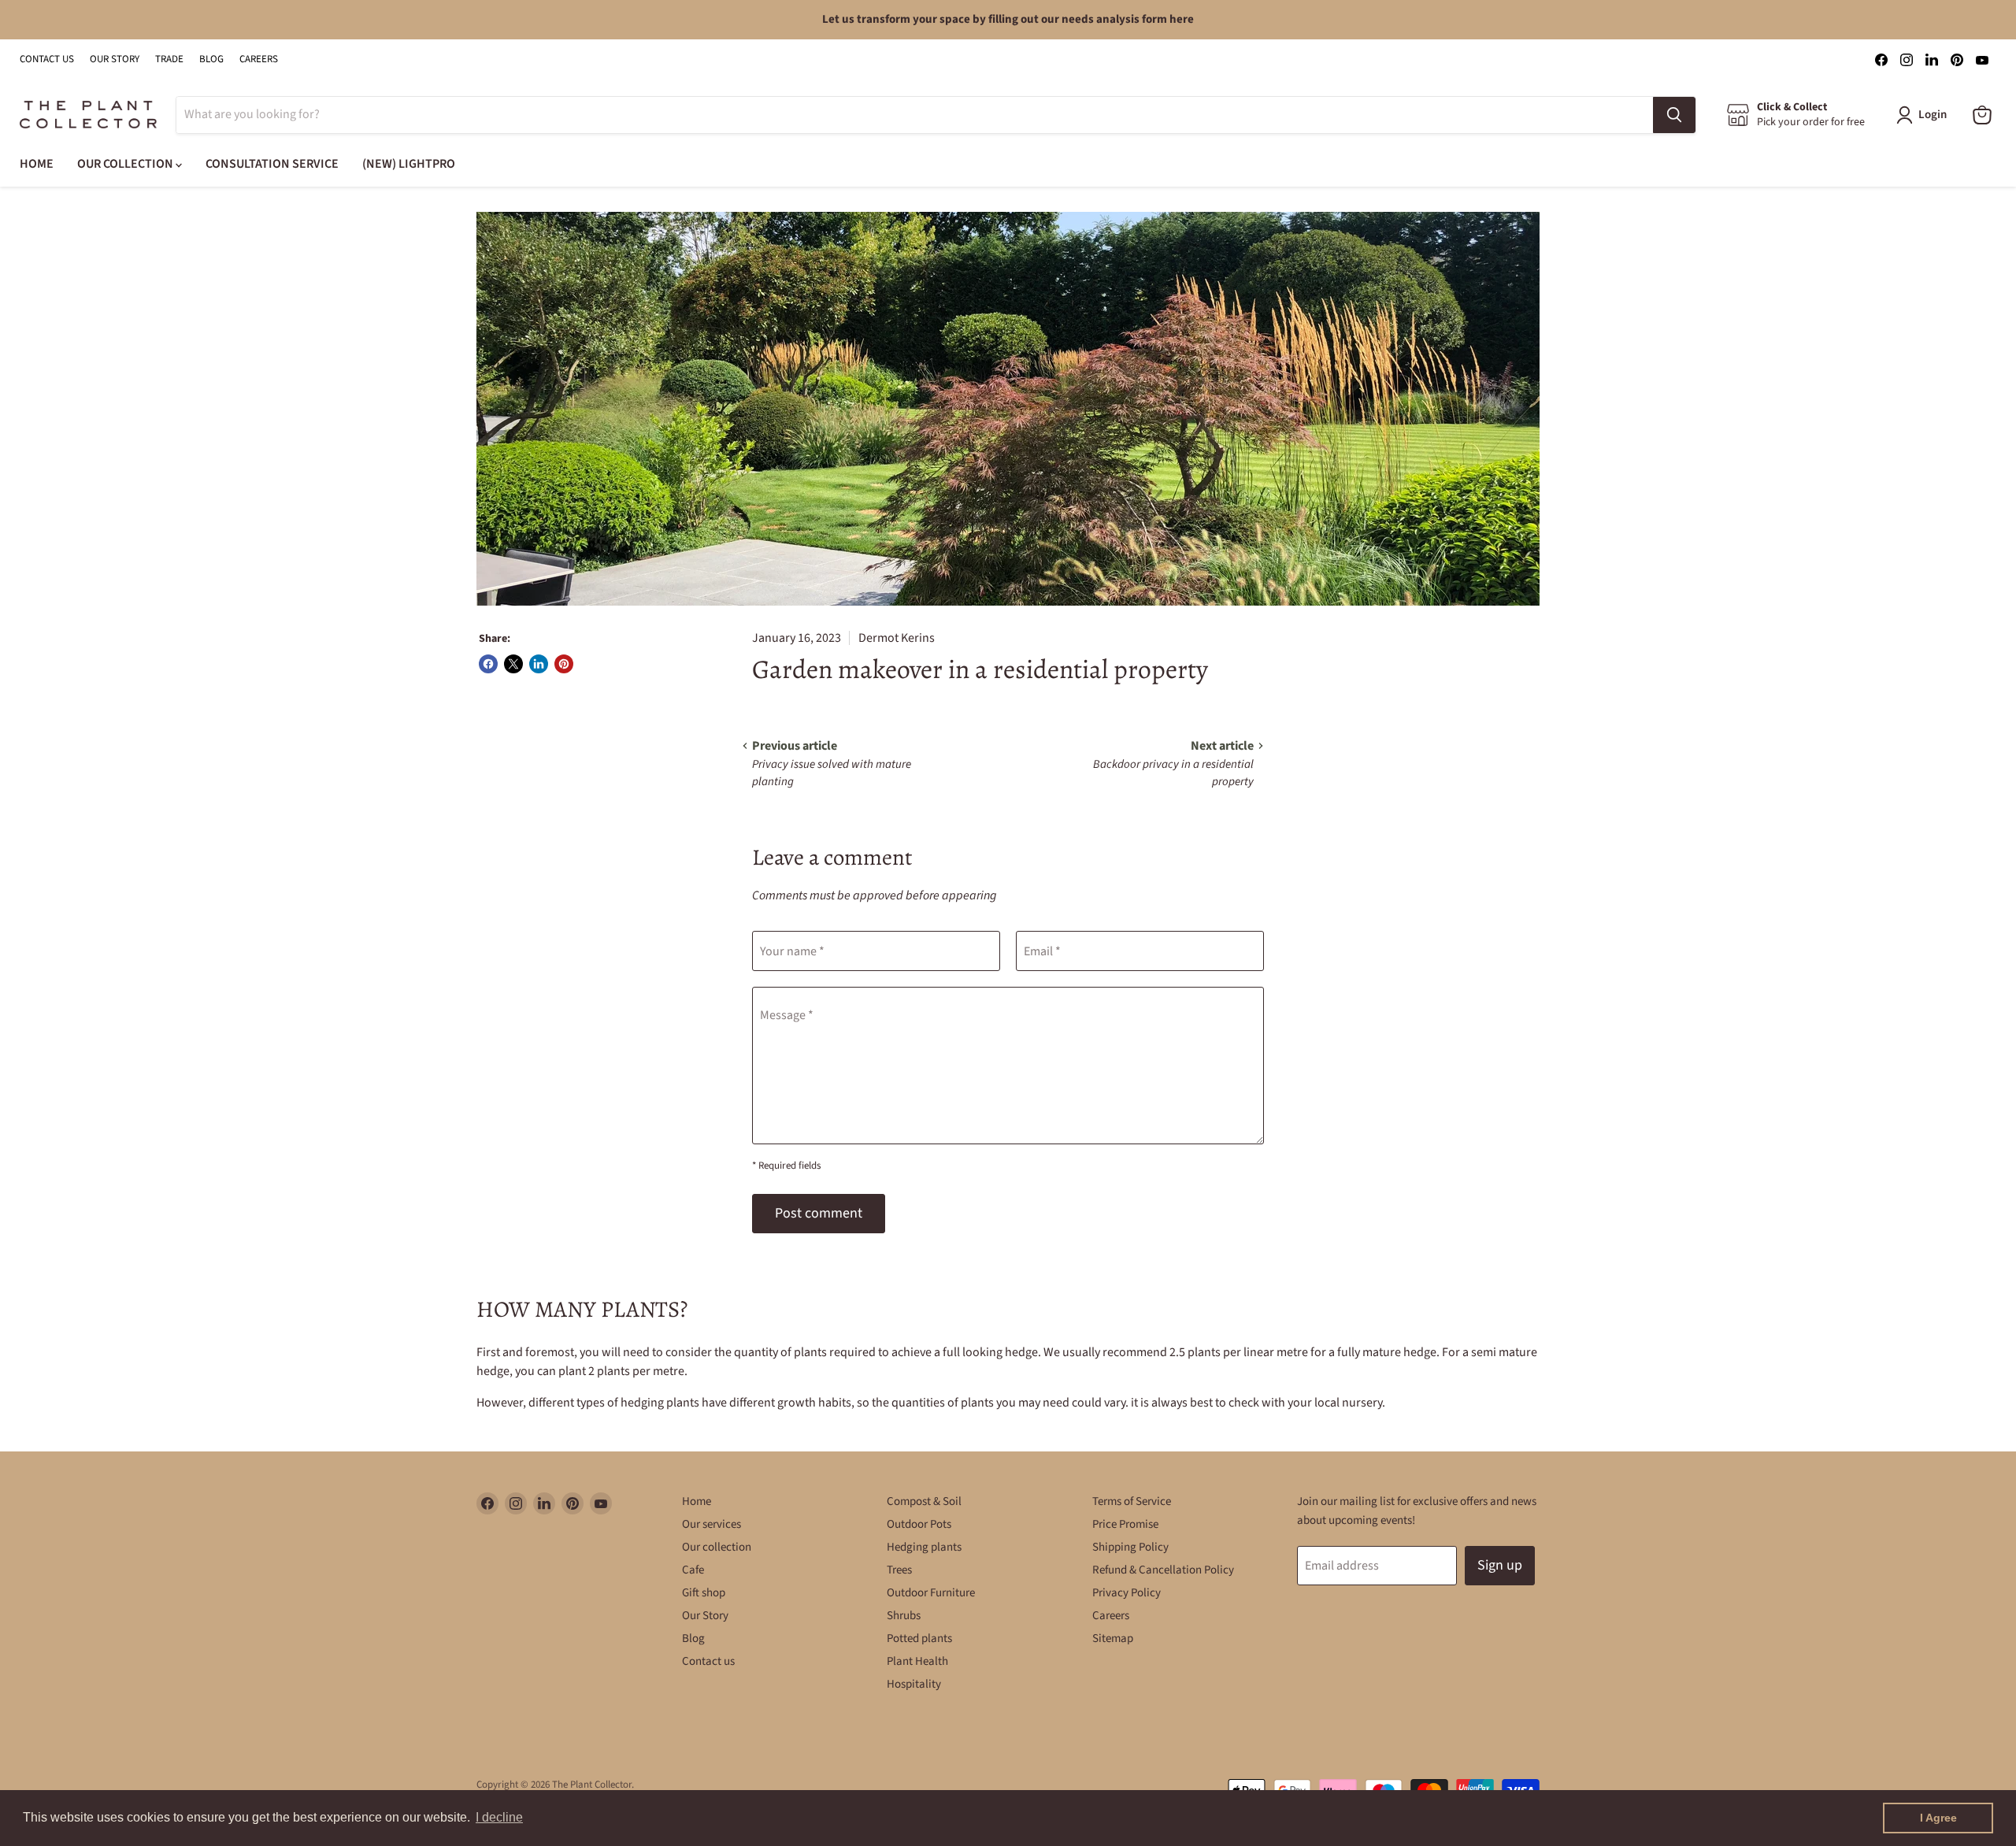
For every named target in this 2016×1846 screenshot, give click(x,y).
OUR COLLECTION (126, 164)
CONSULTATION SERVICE (272, 164)
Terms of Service (1132, 1501)
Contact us (708, 1661)
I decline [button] (499, 1817)
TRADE (169, 59)
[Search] (1674, 115)
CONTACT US (47, 59)
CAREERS (259, 59)
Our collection (717, 1547)
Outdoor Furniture (931, 1593)
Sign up (1500, 1565)
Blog (693, 1638)
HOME (37, 164)
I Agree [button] (1938, 1818)
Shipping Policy (1130, 1547)
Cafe (693, 1570)
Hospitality (914, 1684)
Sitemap (1113, 1638)
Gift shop (704, 1593)
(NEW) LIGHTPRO (409, 164)
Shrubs (904, 1616)
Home (697, 1501)
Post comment (819, 1213)
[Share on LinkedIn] (539, 664)
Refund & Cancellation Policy (1163, 1570)
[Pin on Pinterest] (564, 664)
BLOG (211, 59)
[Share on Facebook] (488, 664)
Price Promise (1125, 1524)
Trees (899, 1570)
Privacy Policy (1127, 1593)
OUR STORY (115, 59)
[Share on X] (513, 664)
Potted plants (919, 1638)
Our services (712, 1524)
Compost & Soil (924, 1501)
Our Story (705, 1616)
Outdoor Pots (919, 1524)
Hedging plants (924, 1547)
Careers (1111, 1616)
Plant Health (917, 1661)
